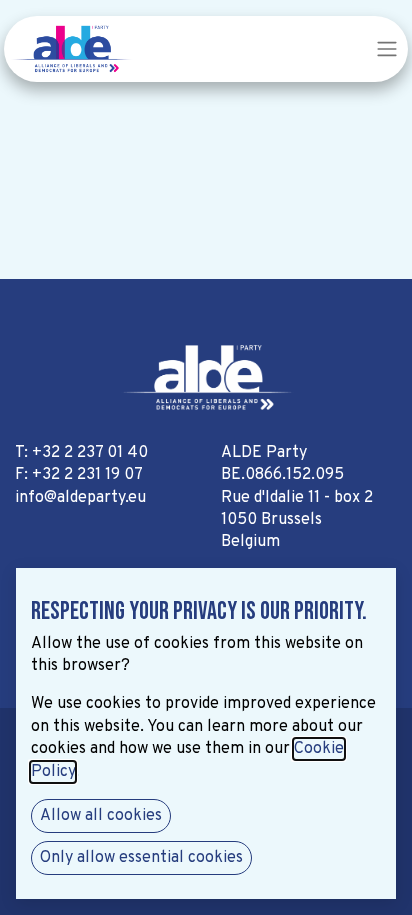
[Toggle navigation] (387, 49)
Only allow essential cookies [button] (141, 858)
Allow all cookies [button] (101, 816)
